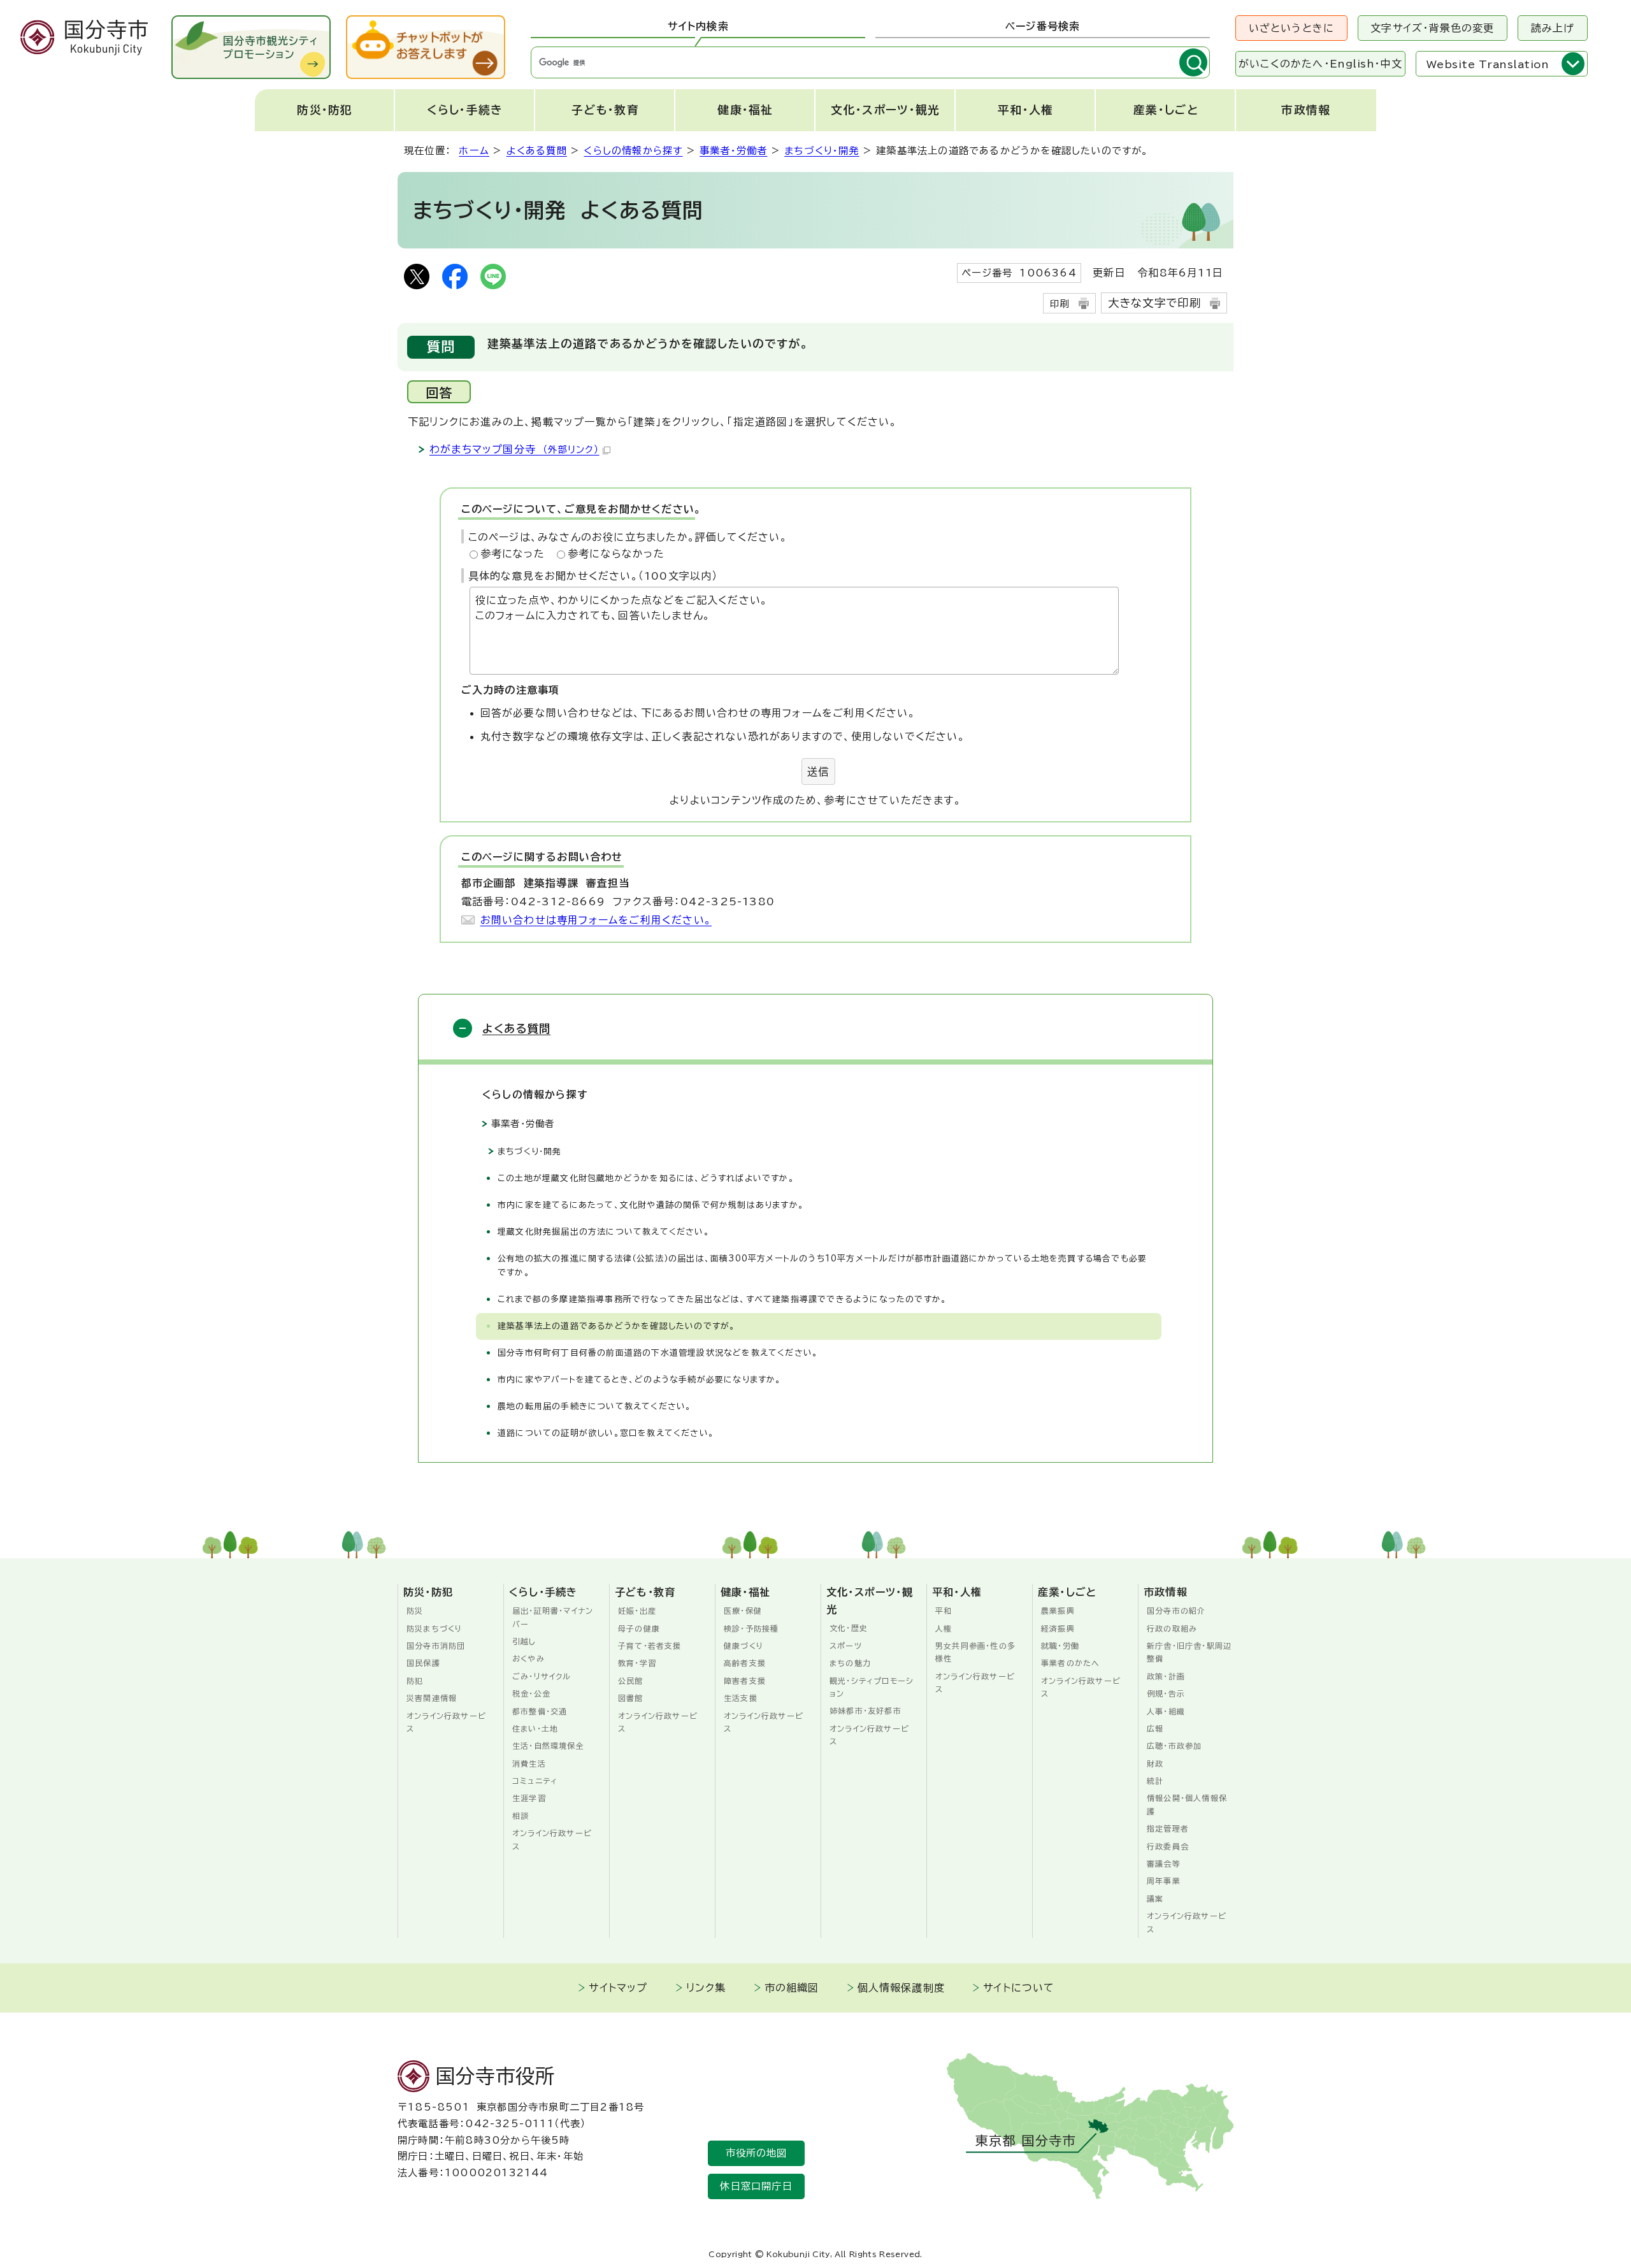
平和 (944, 1611)
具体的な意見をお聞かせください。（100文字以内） (593, 576)
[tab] (698, 27)
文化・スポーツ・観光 (885, 110)
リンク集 (706, 1988)
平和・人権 (1026, 110)
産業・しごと (1166, 110)
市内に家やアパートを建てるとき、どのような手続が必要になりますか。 (640, 1380)
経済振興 (1058, 1628)
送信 (818, 772)
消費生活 (529, 1763)
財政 (1155, 1763)
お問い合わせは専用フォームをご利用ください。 (596, 920)
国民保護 (423, 1663)
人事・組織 (1166, 1711)
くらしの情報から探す (633, 151)
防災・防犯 (325, 110)
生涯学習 (529, 1798)
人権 (944, 1628)
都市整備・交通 (540, 1711)
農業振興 (1058, 1611)
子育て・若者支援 (650, 1646)
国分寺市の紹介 (1176, 1611)
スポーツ (846, 1646)
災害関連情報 (432, 1698)
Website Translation (1488, 64)
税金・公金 (531, 1693)
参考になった (513, 554)
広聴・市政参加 (1174, 1746)
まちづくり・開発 (822, 151)
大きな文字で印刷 (1155, 303)
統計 (1155, 1781)
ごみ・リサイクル (542, 1676)
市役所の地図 (757, 2153)
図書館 (631, 1698)
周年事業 (1164, 1881)
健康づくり (744, 1646)
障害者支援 (745, 1681)
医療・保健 (743, 1611)
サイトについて (1019, 1988)
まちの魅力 (850, 1663)
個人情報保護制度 (902, 1988)
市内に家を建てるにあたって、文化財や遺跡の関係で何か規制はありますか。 (651, 1205)
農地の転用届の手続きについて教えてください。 (594, 1406)
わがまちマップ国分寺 (514, 449)
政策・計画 (1166, 1676)
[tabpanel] (870, 62)
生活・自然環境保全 (548, 1746)
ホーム (474, 151)
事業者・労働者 (733, 151)
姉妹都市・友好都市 (866, 1711)
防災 (415, 1611)
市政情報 (1306, 110)
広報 (1155, 1728)
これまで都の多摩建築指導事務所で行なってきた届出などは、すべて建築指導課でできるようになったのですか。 (725, 1299)
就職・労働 (1060, 1646)
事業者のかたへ (1070, 1663)
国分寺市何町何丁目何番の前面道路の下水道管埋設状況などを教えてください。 (658, 1353)
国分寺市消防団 (436, 1646)
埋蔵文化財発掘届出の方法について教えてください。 (604, 1232)
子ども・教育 (605, 110)
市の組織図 (792, 1988)
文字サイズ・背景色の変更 (1432, 28)
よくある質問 (537, 151)
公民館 (631, 1681)
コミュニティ (535, 1781)
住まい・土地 (535, 1728)
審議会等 (1164, 1863)
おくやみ (528, 1658)
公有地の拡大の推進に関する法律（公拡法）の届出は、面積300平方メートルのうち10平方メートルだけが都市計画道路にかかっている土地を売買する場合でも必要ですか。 (822, 1266)
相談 (521, 1816)
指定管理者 (1168, 1828)
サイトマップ (618, 1988)
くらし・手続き (465, 110)
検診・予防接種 (751, 1628)
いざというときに (1292, 28)
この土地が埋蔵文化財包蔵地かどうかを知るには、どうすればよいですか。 (646, 1178)
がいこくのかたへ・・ (1320, 64)
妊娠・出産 (637, 1611)
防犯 (415, 1681)
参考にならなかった (616, 554)
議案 (1155, 1898)
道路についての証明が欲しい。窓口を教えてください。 (606, 1433)
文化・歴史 (849, 1628)
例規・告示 (1166, 1693)
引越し (524, 1641)
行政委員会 (1168, 1846)
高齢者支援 (745, 1663)
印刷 (1060, 304)
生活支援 (741, 1698)
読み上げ (1553, 28)
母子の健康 (639, 1628)
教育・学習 (637, 1663)
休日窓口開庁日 (756, 2186)
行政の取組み (1172, 1628)
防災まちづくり (435, 1628)
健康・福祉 (745, 110)
